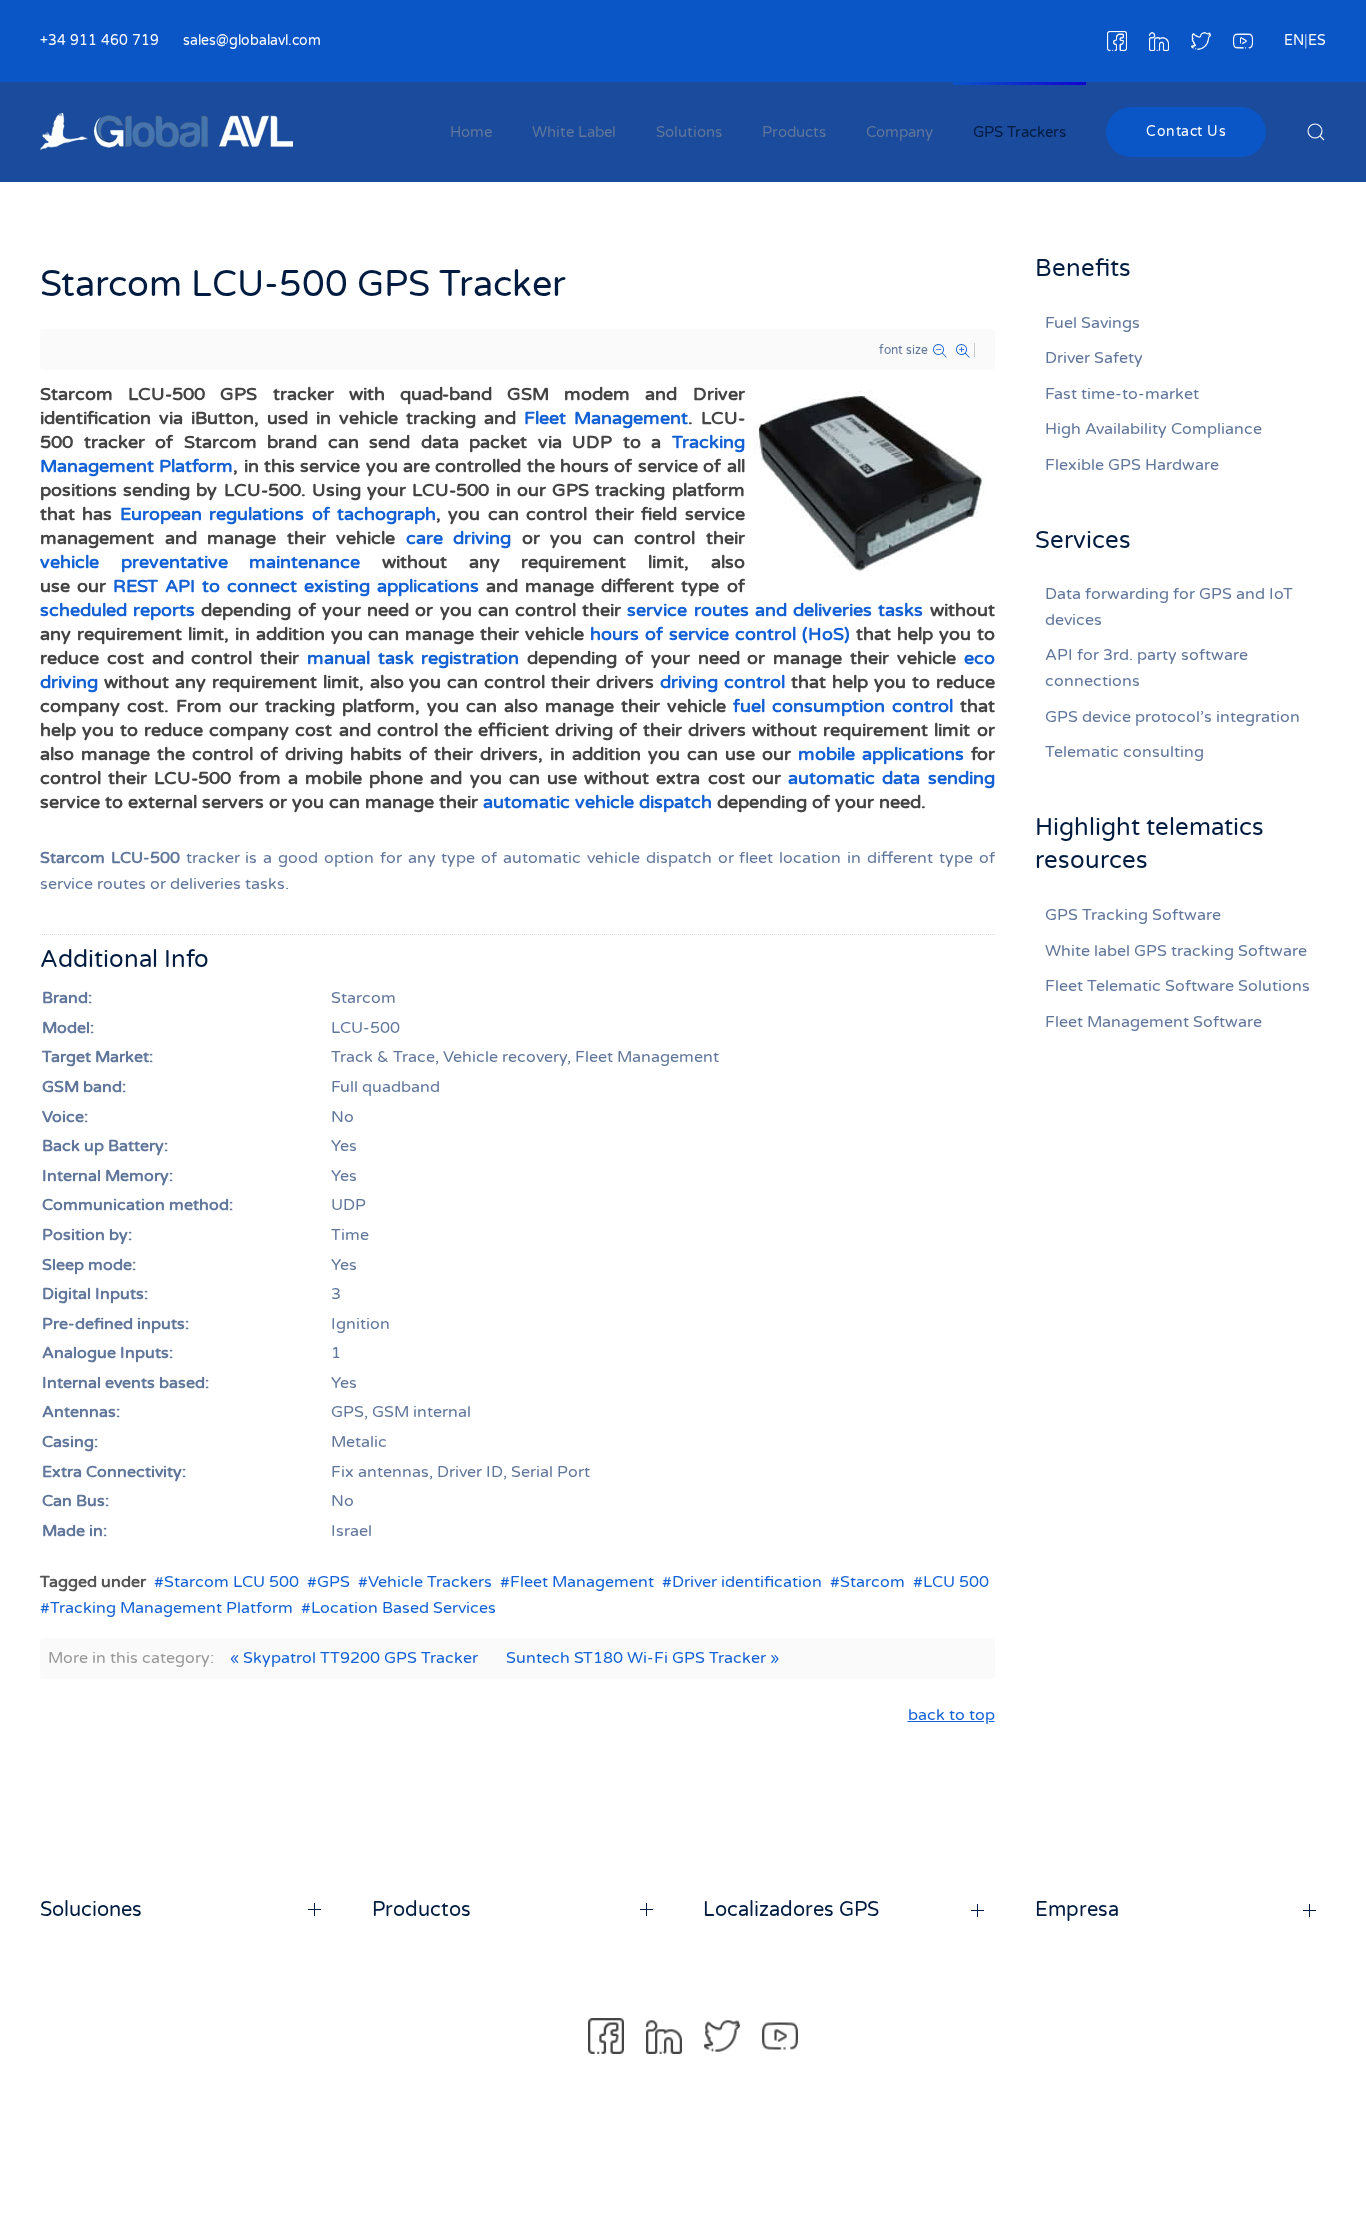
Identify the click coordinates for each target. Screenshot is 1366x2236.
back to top (951, 1715)
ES (1317, 40)
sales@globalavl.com (252, 40)
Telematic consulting (1124, 752)
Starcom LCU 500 (231, 1582)
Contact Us (1186, 131)
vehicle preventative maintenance (200, 562)
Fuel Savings (1092, 323)
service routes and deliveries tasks (775, 610)
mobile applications (881, 754)
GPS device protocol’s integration (1172, 717)
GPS (333, 1582)
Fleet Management (606, 418)
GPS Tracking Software (1133, 915)
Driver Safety (1094, 358)
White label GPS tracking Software (1176, 951)
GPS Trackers (1019, 132)
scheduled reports (117, 610)
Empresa (1077, 1910)
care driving (459, 538)
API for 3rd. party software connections (1146, 668)
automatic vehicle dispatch (597, 802)
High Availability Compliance (1153, 429)
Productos (421, 1910)
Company (899, 132)
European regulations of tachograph (278, 514)
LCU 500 (956, 1582)
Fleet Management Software (1153, 1022)
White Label (574, 132)
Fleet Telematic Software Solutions (1177, 986)
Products (794, 132)
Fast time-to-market (1122, 394)
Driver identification (747, 1582)
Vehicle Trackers (430, 1582)
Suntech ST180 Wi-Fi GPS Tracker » (642, 1658)
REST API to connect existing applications (296, 586)
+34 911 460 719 (99, 40)
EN (1294, 40)
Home (471, 132)
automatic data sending (891, 778)
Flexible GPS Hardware (1132, 465)
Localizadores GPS (791, 1910)
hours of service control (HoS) (720, 634)
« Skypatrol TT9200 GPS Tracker (354, 1658)
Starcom (872, 1582)
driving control (722, 682)
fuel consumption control (843, 706)
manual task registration (413, 658)
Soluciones (91, 1910)
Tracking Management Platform (171, 1608)
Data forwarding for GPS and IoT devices (1169, 607)
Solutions (689, 132)
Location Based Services (403, 1608)
